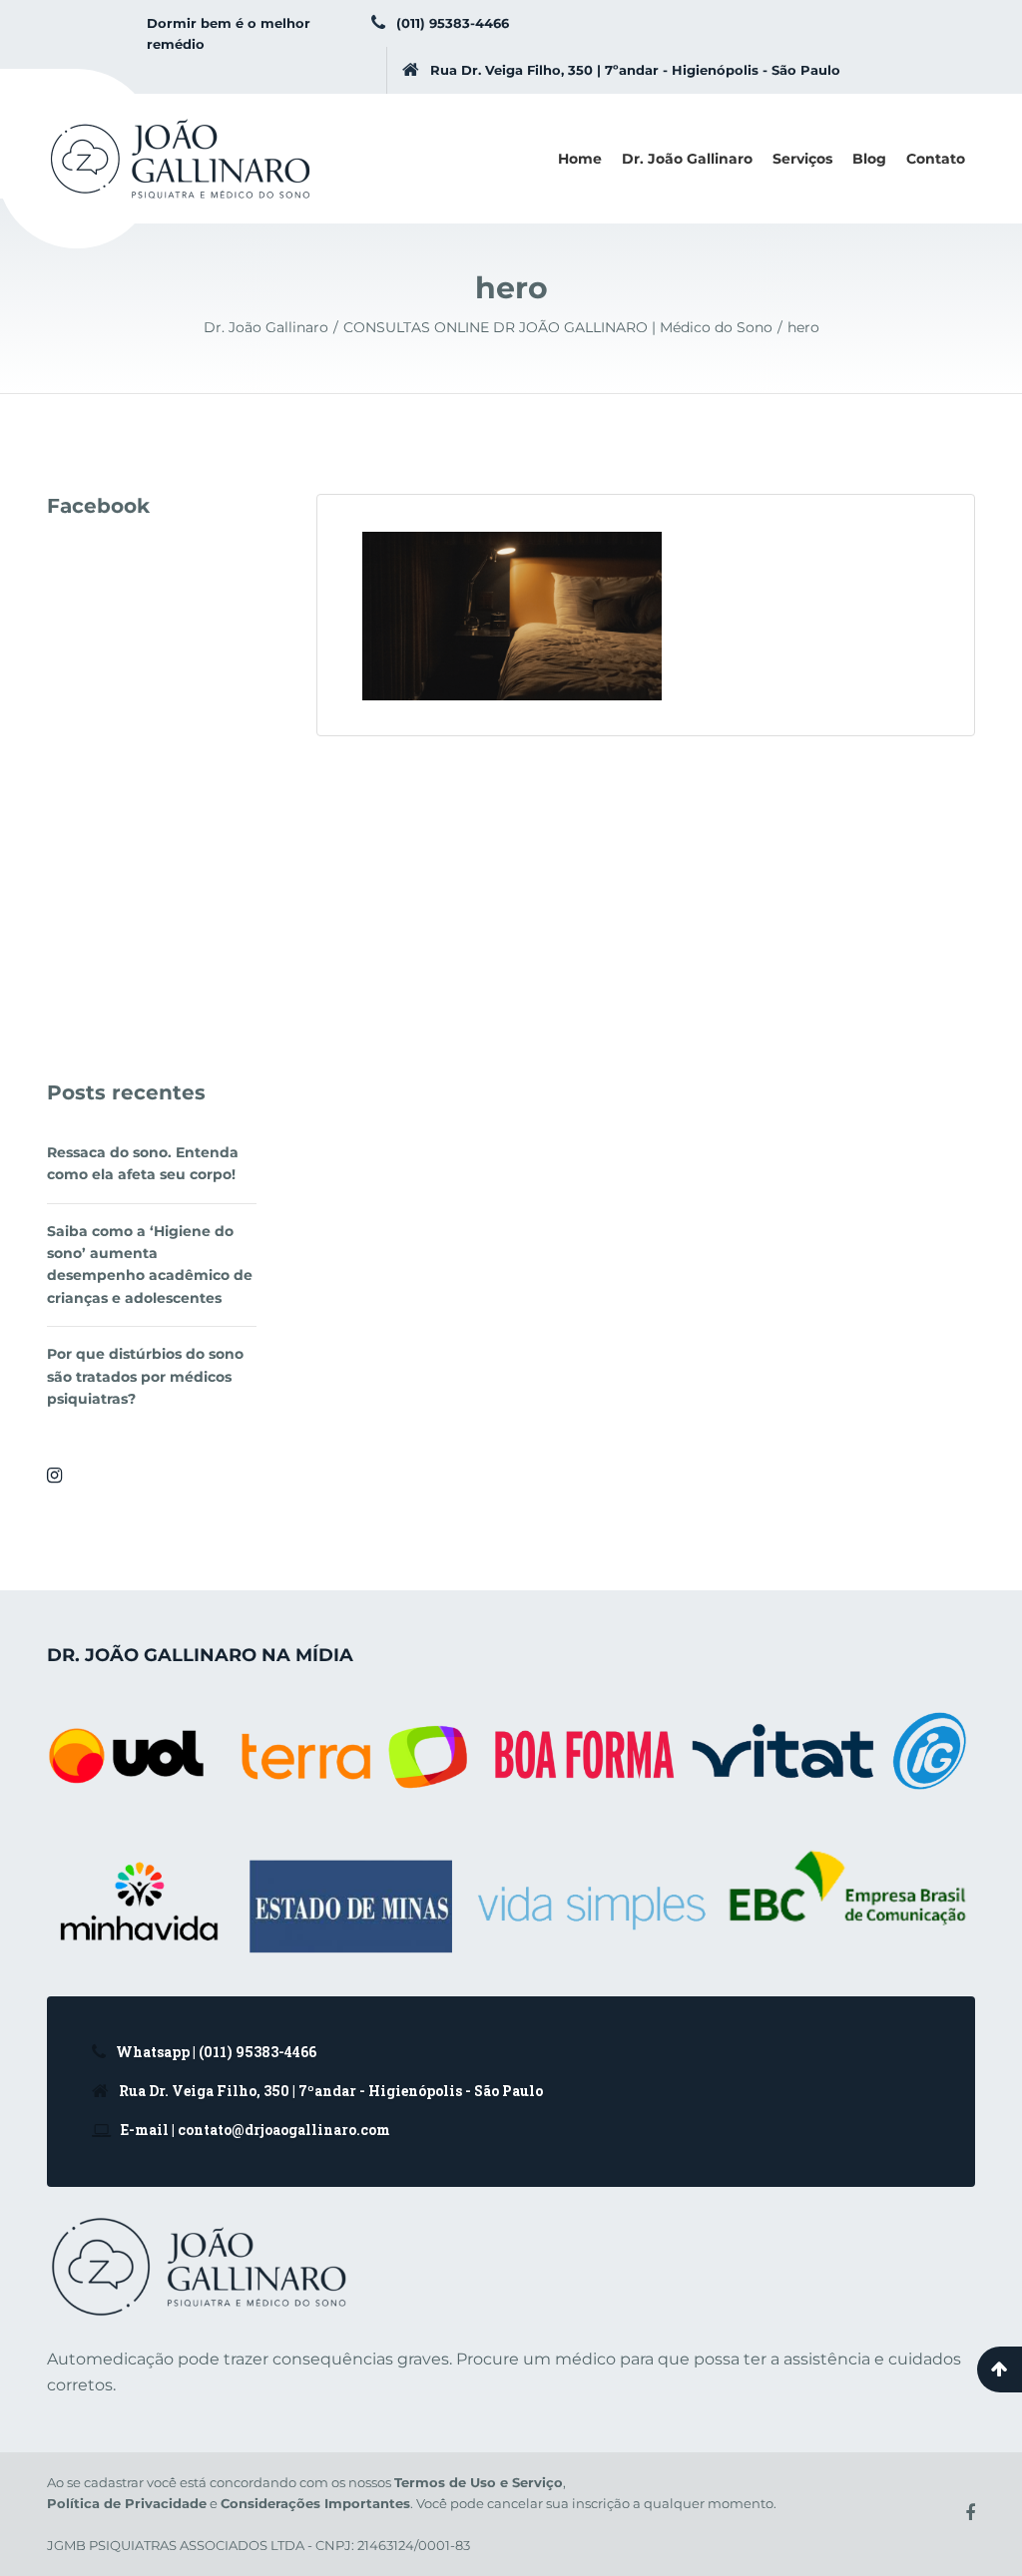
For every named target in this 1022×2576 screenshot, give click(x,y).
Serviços (802, 159)
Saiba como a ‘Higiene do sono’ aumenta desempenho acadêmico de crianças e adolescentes (150, 1265)
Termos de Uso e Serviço (479, 2482)
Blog (869, 159)
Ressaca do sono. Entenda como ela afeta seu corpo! (143, 1163)
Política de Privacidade (127, 2503)
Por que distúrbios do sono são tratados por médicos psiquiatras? (145, 1376)
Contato (936, 159)
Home (580, 159)
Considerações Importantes (315, 2503)
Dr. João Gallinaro (687, 159)
